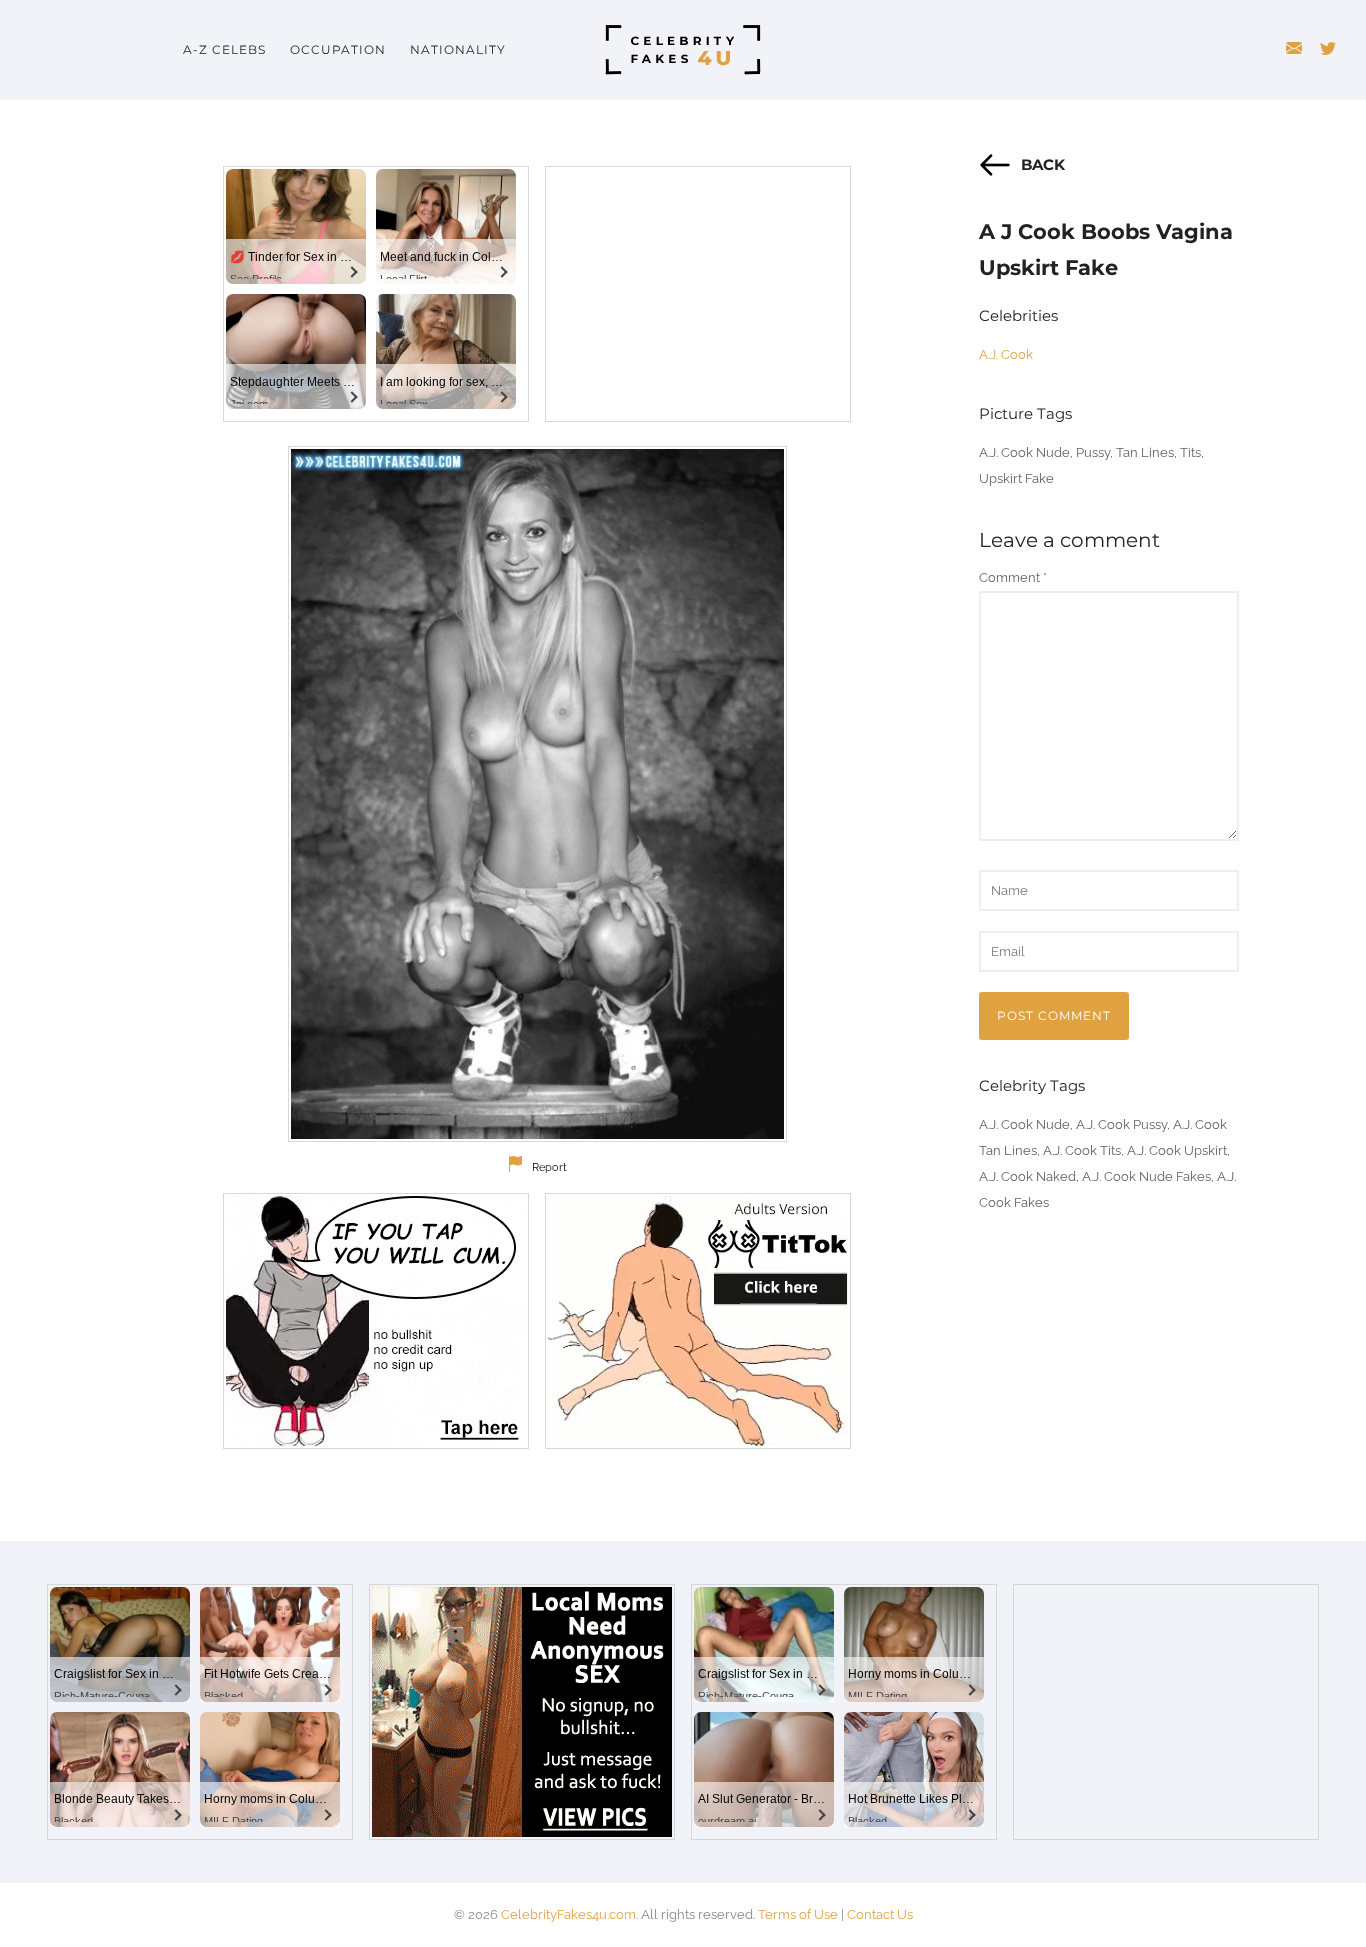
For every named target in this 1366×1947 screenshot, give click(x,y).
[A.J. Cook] (537, 794)
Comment (1013, 577)
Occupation (338, 49)
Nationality (458, 49)
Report (549, 1167)
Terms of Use (798, 1914)
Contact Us (880, 1914)
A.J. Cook (1006, 354)
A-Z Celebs (224, 49)
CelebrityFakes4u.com (568, 1914)
